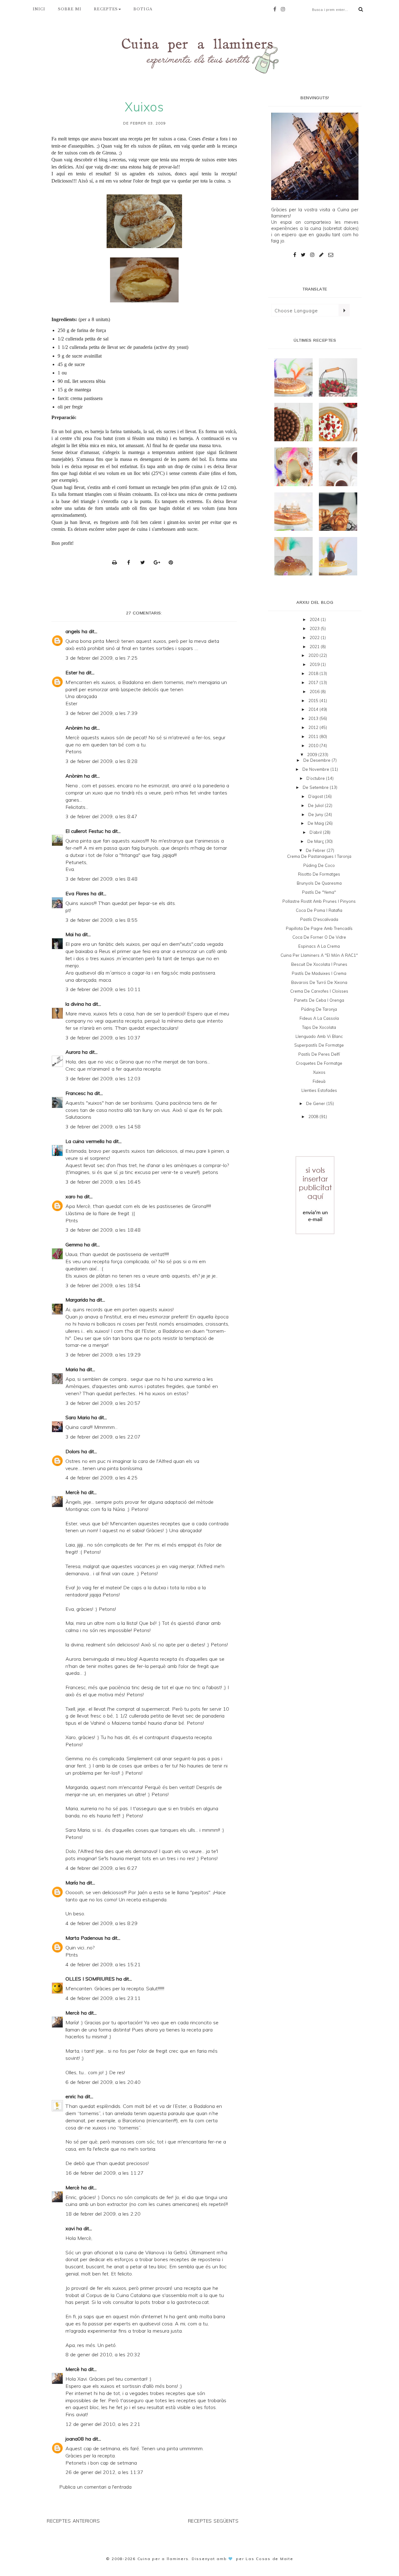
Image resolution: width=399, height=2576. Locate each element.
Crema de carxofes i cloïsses (319, 991)
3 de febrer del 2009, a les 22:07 (103, 1437)
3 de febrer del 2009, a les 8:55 (101, 920)
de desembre (317, 760)
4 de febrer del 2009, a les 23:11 (103, 1998)
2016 (315, 692)
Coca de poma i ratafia (319, 910)
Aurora (73, 1052)
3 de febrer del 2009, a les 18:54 (103, 1285)
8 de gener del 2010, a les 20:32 (103, 2354)
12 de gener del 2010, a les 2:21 (103, 2424)
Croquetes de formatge (319, 1063)
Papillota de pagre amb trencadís (319, 928)
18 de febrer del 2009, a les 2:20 (103, 2214)
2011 (314, 736)
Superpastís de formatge (319, 1045)
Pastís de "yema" (319, 892)
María (72, 1883)
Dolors (73, 1451)
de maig (316, 823)
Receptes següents (213, 2521)
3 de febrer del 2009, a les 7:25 (101, 658)
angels (73, 631)
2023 (315, 628)
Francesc (76, 1093)
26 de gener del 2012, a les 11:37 (104, 2472)
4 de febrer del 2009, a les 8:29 (101, 1923)
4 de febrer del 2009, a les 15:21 (103, 1964)
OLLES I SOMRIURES (90, 1979)
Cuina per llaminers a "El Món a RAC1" (319, 955)
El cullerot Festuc (84, 831)
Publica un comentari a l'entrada (95, 2487)
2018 (314, 673)
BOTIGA (143, 9)
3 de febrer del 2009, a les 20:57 (103, 1403)
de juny (316, 814)
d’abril (316, 832)
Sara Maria (78, 1417)
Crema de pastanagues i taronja (319, 856)
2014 (314, 709)
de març (316, 841)
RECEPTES (106, 9)
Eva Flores (77, 893)
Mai (70, 934)
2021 (315, 647)
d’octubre (316, 778)
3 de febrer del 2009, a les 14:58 (103, 1127)
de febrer (316, 850)
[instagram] (285, 9)
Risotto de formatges (319, 874)
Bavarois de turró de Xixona (319, 982)
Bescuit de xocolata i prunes (319, 964)
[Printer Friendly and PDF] (116, 562)
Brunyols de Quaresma (319, 883)
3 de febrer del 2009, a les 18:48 (103, 1230)
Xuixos (319, 1072)
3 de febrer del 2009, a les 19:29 (103, 1355)
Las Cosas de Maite (269, 2559)
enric (71, 2096)
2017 (314, 682)
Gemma (74, 1244)
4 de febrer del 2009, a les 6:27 (101, 1868)
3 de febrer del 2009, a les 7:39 (101, 713)
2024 (315, 619)
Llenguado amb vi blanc (319, 1036)
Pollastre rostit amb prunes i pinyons (319, 901)
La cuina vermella (85, 1141)
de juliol (316, 805)
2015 (314, 701)
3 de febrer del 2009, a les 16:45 (103, 1182)
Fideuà (319, 1081)
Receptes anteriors (73, 2521)
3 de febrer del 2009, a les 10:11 (103, 989)
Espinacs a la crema (319, 946)
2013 (314, 718)
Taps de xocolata (319, 1027)
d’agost (316, 796)
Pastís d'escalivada (319, 919)
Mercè (72, 1492)
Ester (71, 672)
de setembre (316, 787)
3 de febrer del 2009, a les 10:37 (103, 1038)
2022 (315, 638)
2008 (314, 1117)
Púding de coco (319, 865)
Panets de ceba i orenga (319, 1000)
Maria (72, 1369)
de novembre (316, 769)
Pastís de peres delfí (319, 1054)
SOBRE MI (70, 9)
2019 (315, 664)
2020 (314, 655)
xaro (70, 1196)
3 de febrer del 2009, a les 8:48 (101, 879)
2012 (314, 727)
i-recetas (118, 160)
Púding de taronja (319, 1009)
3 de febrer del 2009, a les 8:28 (101, 761)
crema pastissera (87, 398)
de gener (316, 1103)
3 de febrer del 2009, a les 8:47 (101, 816)
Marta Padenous (84, 1938)
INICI (39, 9)
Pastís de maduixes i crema (319, 973)
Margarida (77, 1300)
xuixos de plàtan (154, 146)
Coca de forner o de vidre (319, 937)
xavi (70, 2228)
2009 (313, 755)
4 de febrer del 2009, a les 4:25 (101, 1478)
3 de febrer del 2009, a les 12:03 (103, 1078)
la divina (75, 1004)
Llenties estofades (319, 1090)
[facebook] (276, 9)
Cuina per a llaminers (163, 2559)
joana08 (75, 2439)
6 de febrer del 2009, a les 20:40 (103, 2082)
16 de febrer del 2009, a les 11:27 (105, 2173)
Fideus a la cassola (319, 1018)
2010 (314, 745)
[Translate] (344, 310)
